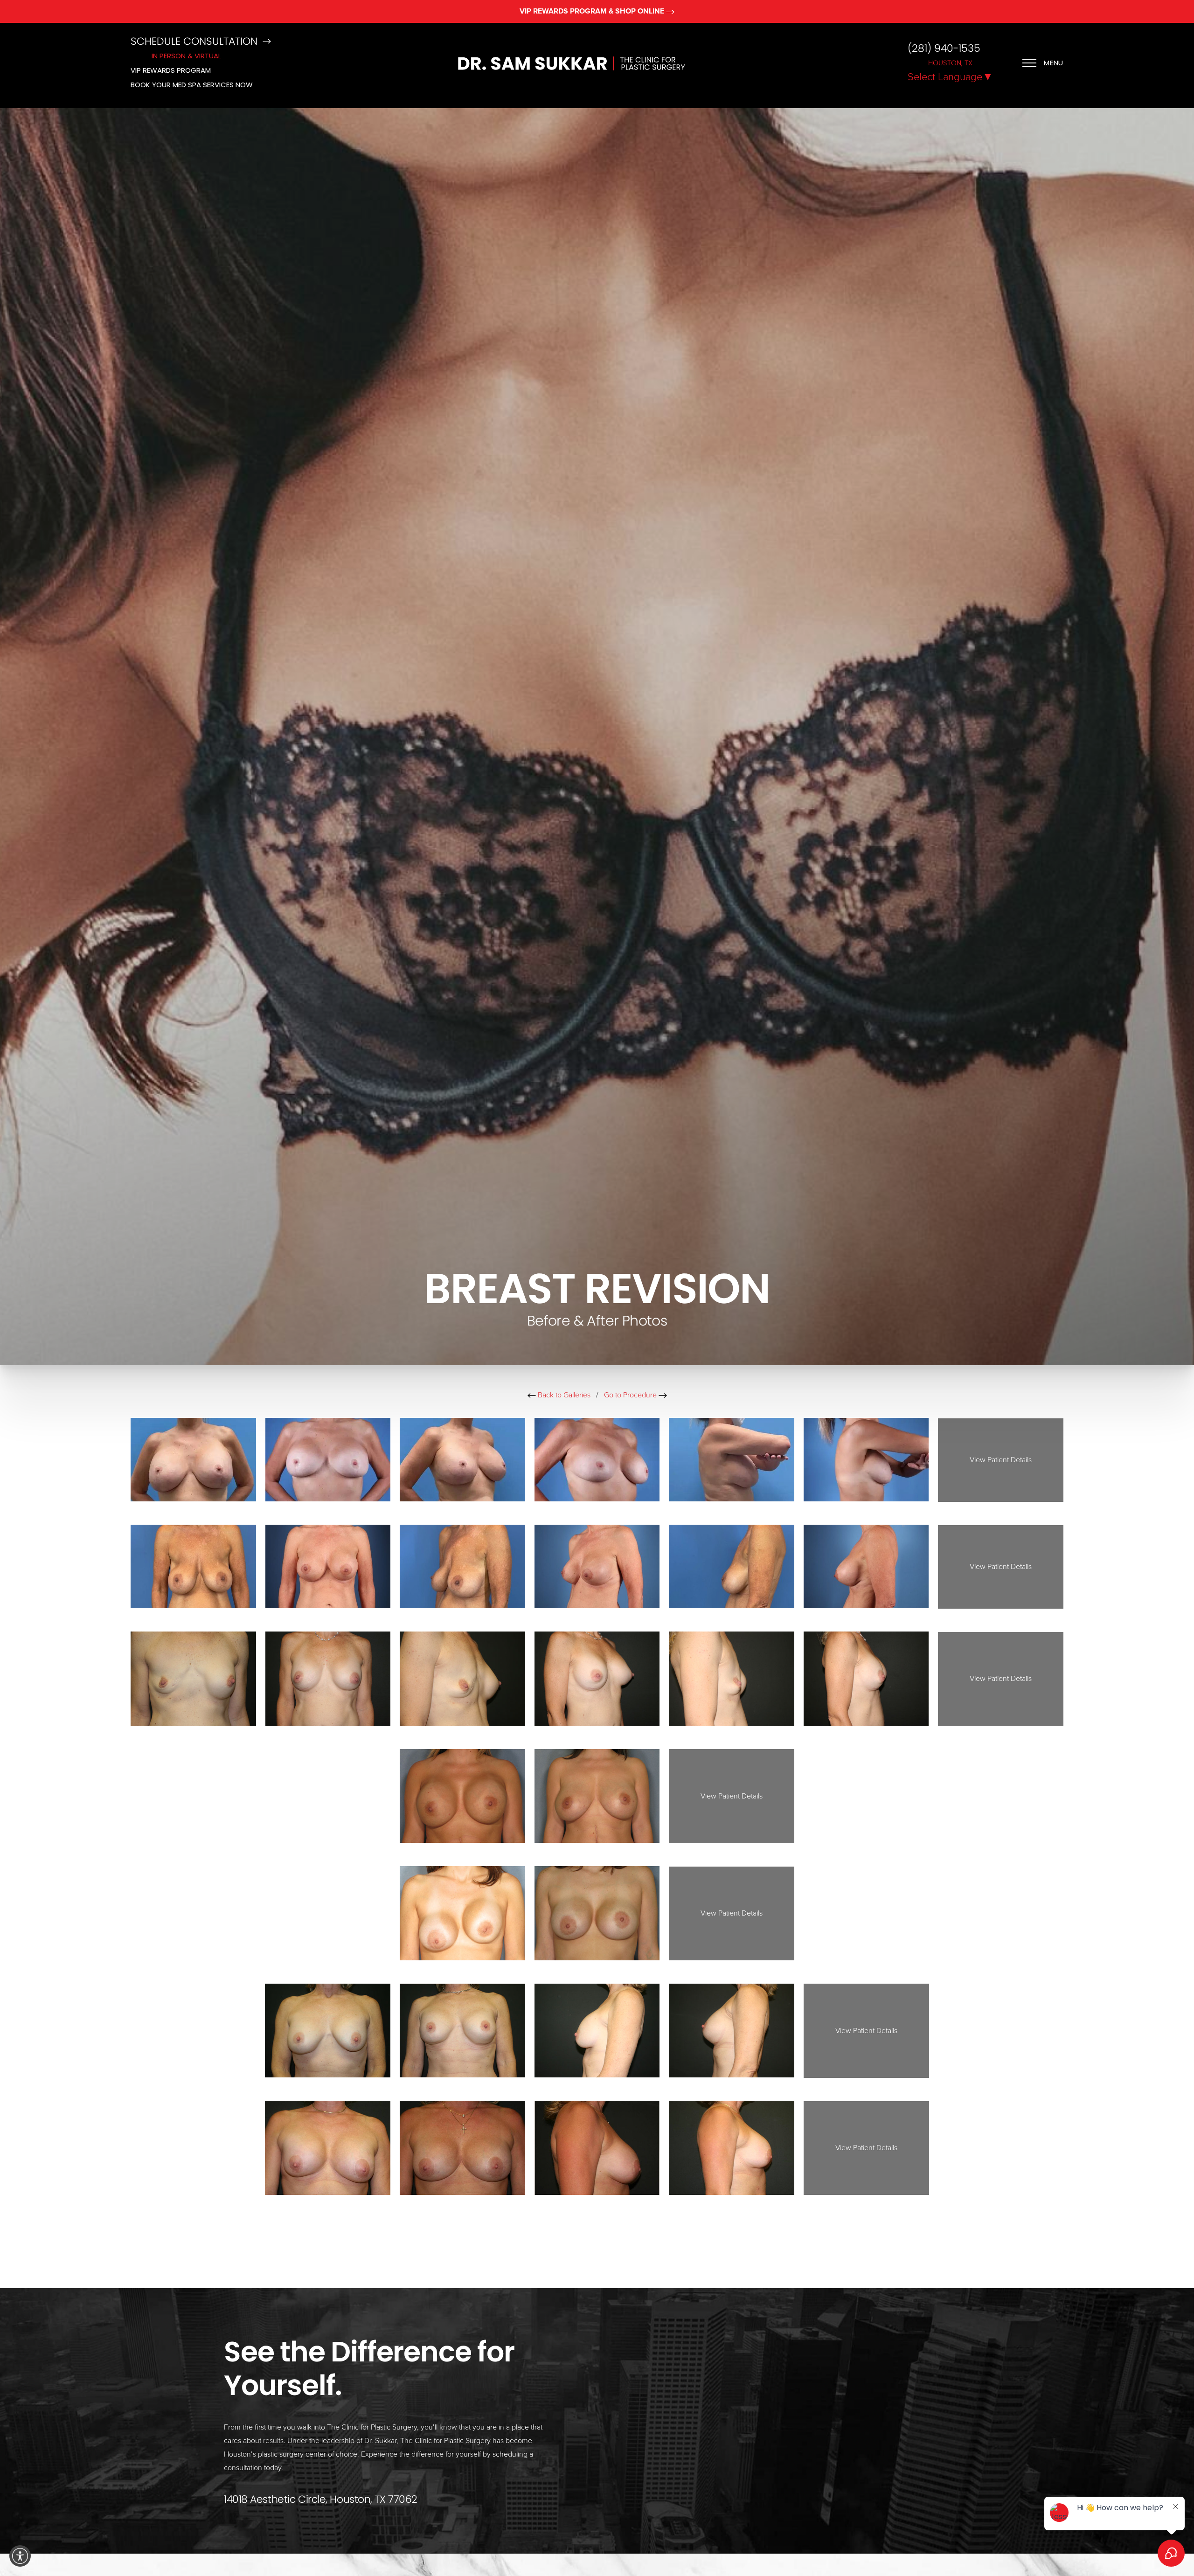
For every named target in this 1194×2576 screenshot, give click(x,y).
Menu (1054, 63)
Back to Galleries (563, 1395)
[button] (20, 2556)
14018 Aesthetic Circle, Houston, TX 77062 (321, 2499)
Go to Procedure (631, 1395)
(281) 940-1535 (944, 49)
